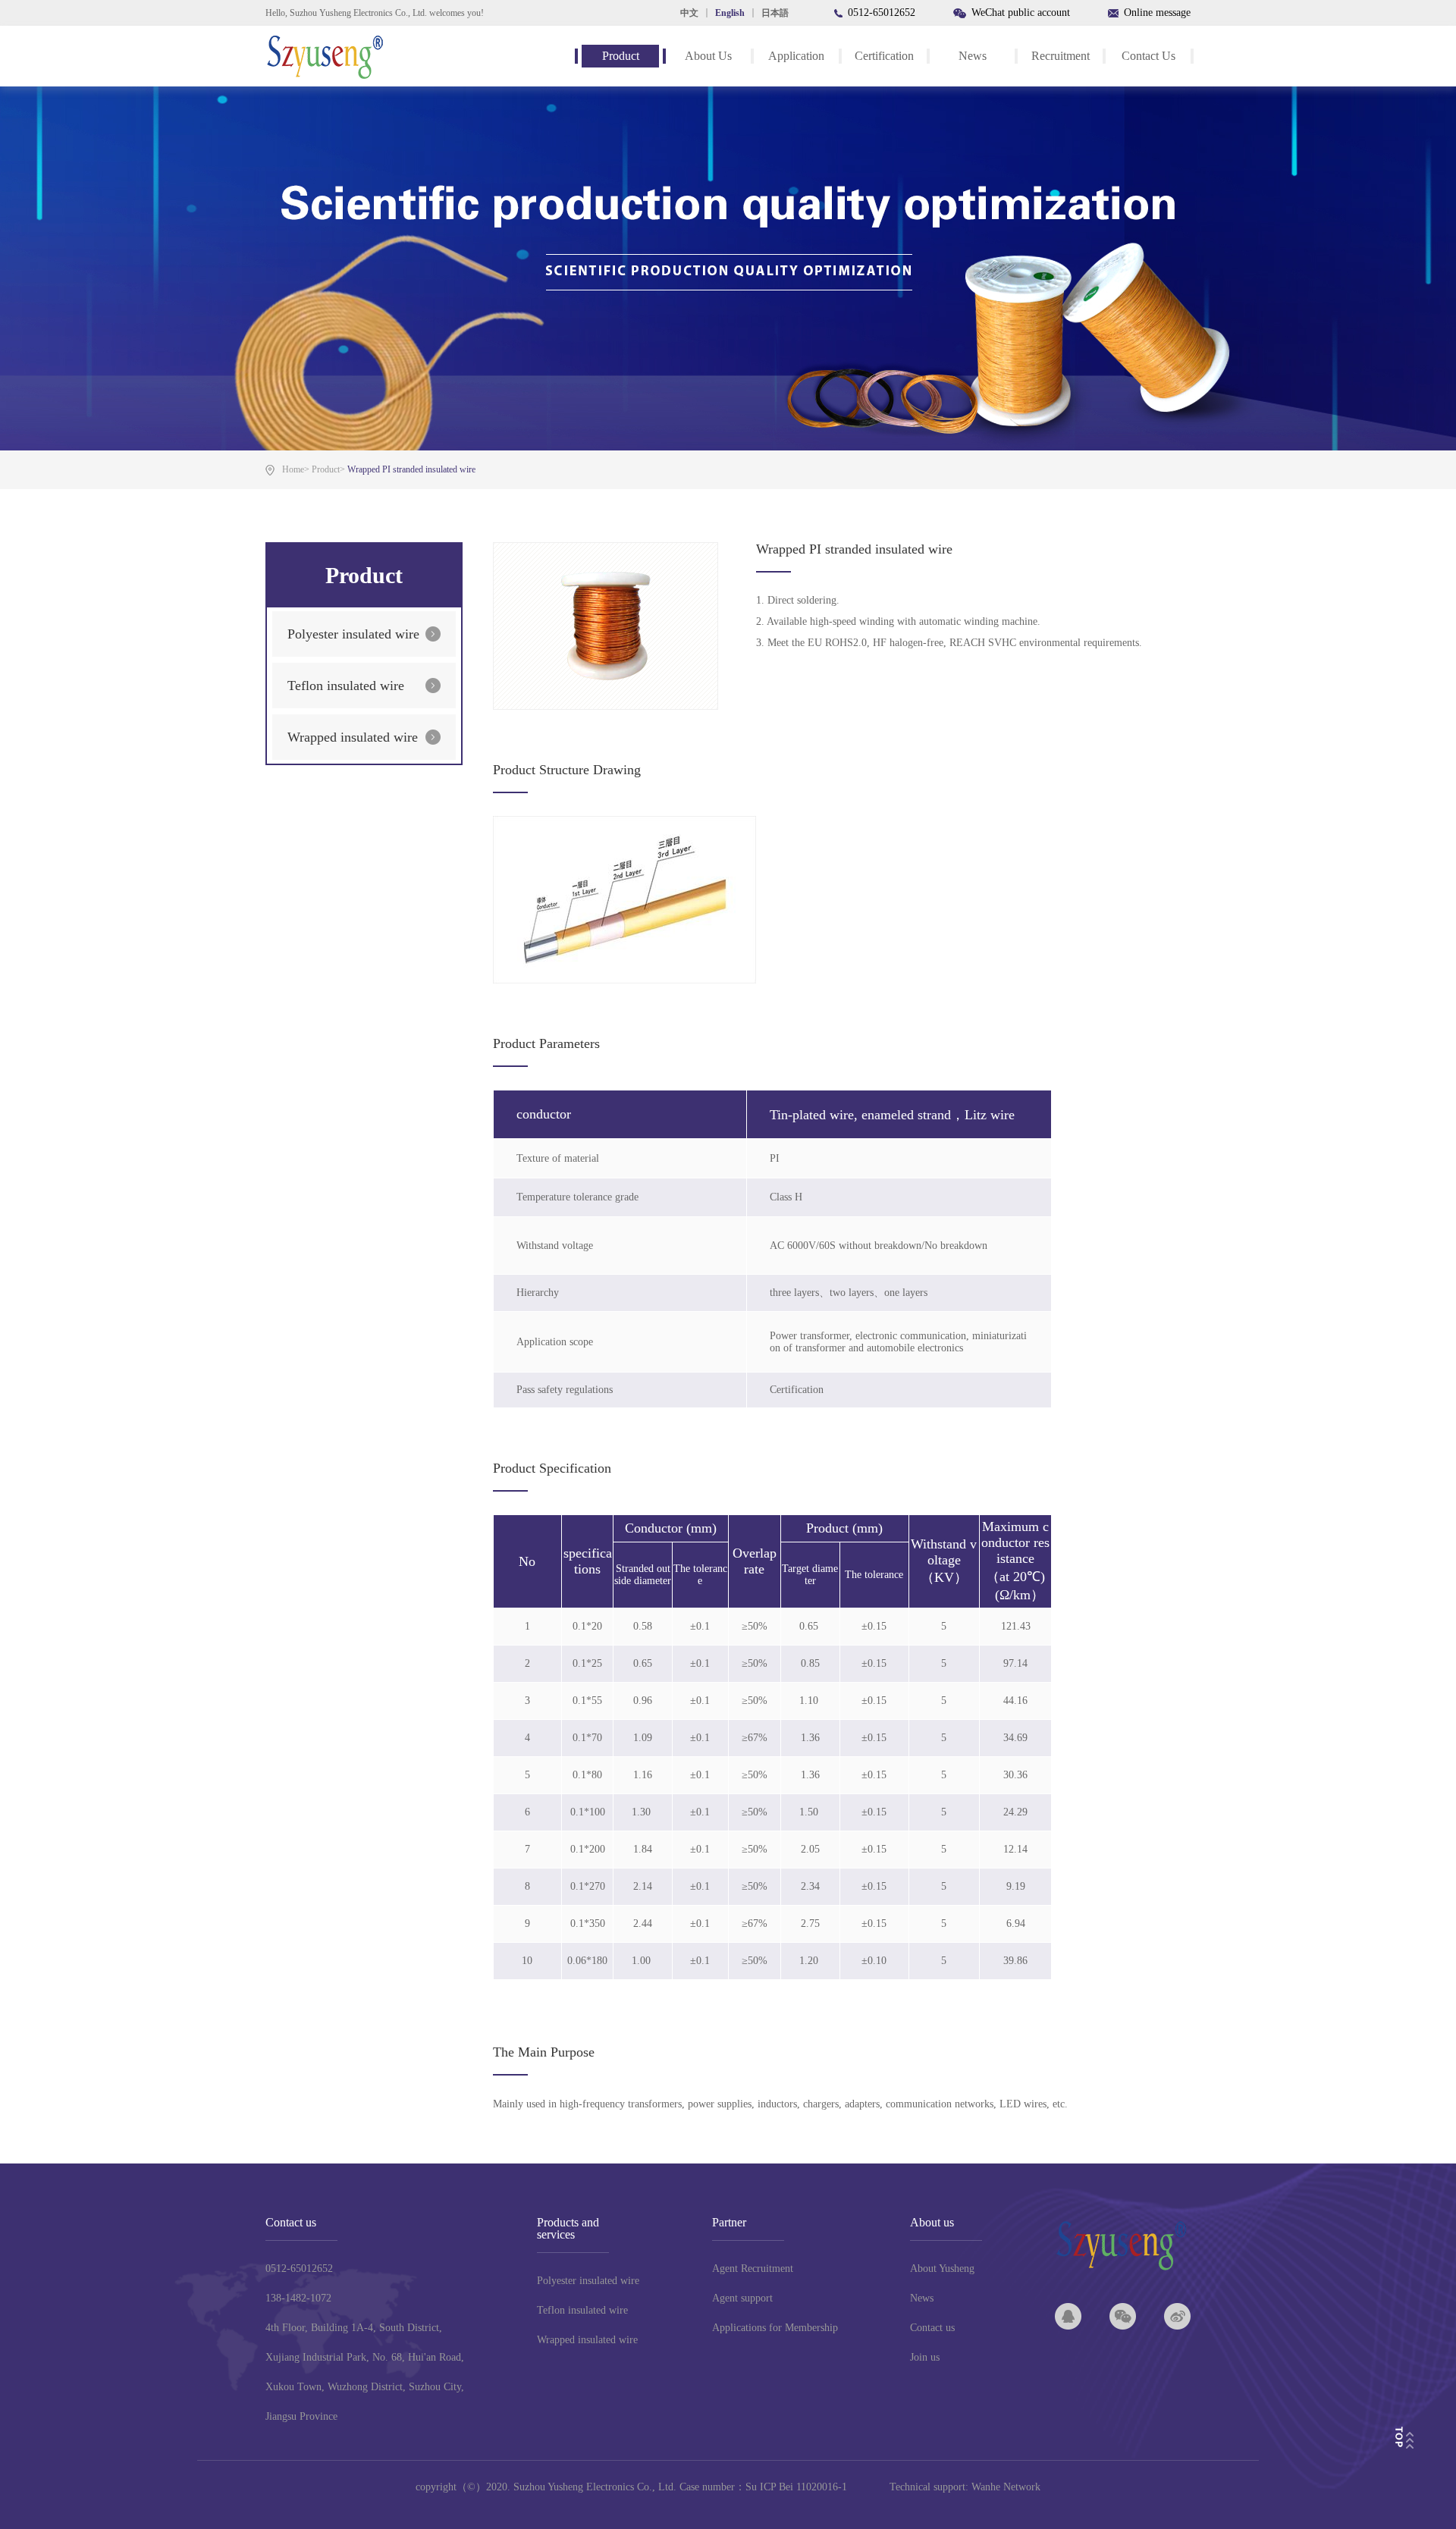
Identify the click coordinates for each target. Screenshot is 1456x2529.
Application (796, 56)
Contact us (932, 2328)
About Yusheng (942, 2269)
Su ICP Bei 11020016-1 (796, 2487)
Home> (296, 469)
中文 (689, 13)
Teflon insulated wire (346, 686)
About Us (708, 56)
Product (621, 56)
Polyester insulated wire (353, 634)
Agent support (742, 2298)
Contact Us (1148, 56)
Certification (884, 56)
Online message (1157, 13)
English (730, 13)
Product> (328, 469)
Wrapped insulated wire (353, 737)
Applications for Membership (775, 2328)
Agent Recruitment (753, 2269)
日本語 (775, 13)
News (973, 56)
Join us (925, 2357)
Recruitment (1061, 56)
